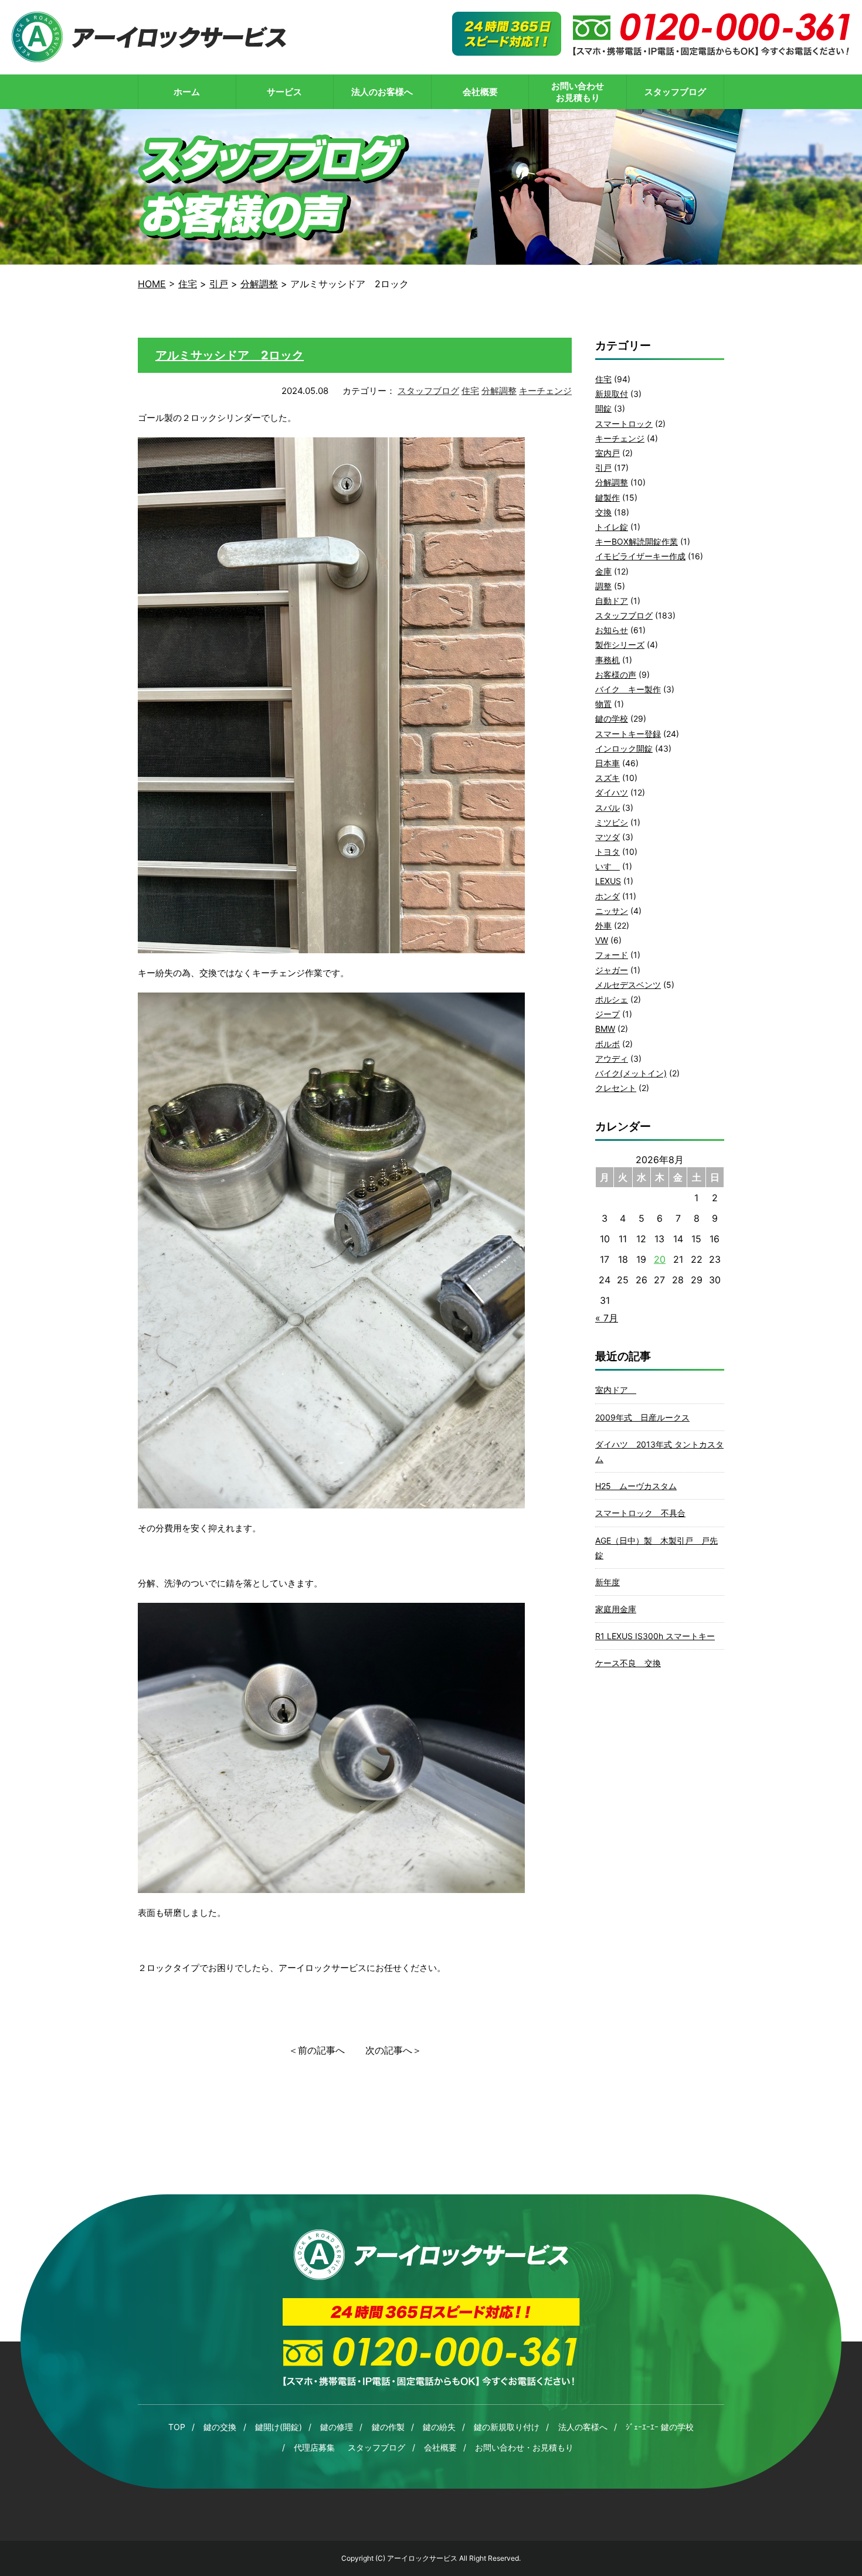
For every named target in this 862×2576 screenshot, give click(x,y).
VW (602, 940)
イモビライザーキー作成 (640, 556)
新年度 (608, 1582)
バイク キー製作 (628, 689)
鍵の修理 (337, 2427)
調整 (603, 586)
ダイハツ (612, 792)
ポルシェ (612, 999)
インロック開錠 (624, 748)
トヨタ (608, 852)
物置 (603, 704)
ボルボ (608, 1044)
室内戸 (608, 453)
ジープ (608, 1014)
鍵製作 (608, 497)
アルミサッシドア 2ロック (230, 355)
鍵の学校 (612, 718)
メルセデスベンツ (628, 985)
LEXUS (608, 881)
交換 (603, 512)
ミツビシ (612, 822)
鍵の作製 (388, 2427)
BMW (605, 1029)
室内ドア (616, 1390)
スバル (608, 808)
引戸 (603, 468)
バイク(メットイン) (631, 1073)
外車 (603, 925)
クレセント (616, 1088)
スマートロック (624, 424)
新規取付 (612, 394)
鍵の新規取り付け (507, 2427)
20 (660, 1259)
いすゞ (608, 866)
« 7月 (607, 1318)
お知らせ (612, 630)
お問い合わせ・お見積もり (524, 2447)
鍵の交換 (220, 2427)
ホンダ (608, 896)
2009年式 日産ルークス (642, 1417)
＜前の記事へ (317, 2050)
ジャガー (612, 970)
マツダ (608, 837)
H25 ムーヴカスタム (636, 1486)
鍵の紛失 (439, 2427)
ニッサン (612, 911)
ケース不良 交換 (628, 1663)
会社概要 (440, 2447)
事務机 (608, 660)
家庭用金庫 (616, 1609)
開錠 (603, 408)
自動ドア (612, 601)
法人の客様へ (583, 2427)
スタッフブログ (428, 391)
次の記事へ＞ (393, 2050)
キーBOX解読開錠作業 (637, 541)
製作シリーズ (620, 645)
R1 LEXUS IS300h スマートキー (655, 1636)
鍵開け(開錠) (279, 2427)
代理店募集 (314, 2447)
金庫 (603, 571)
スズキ (608, 778)
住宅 (470, 391)
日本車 (608, 763)
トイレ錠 (612, 527)
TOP (177, 2427)
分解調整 (499, 391)
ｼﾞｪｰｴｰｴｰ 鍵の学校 (660, 2427)
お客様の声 (616, 674)
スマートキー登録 (628, 734)
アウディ (612, 1058)
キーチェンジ (545, 391)
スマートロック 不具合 (640, 1513)
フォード (612, 955)
